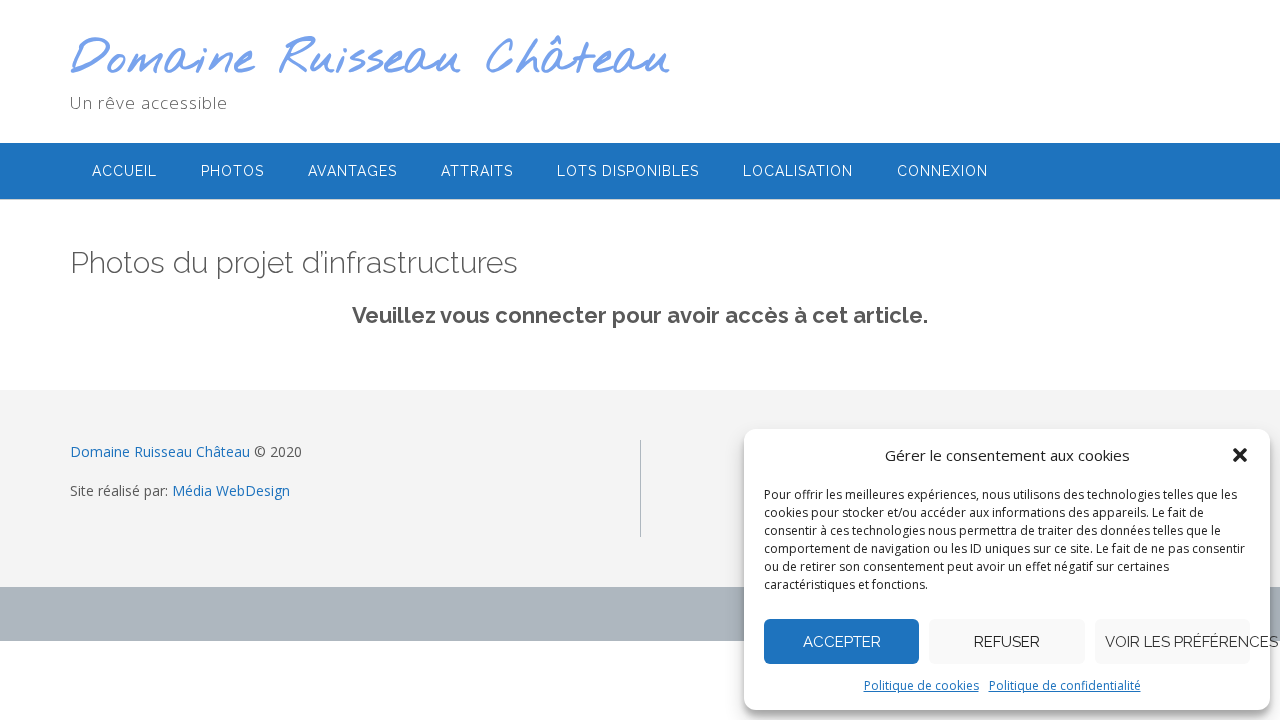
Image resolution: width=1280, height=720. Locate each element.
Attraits (477, 171)
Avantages (352, 171)
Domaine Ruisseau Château (370, 60)
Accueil (124, 171)
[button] (1240, 455)
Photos (232, 171)
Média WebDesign (231, 490)
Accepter (842, 642)
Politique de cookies (921, 685)
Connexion (942, 171)
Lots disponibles (628, 171)
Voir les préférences (1177, 642)
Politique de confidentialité (1065, 685)
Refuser (1007, 642)
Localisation (798, 171)
